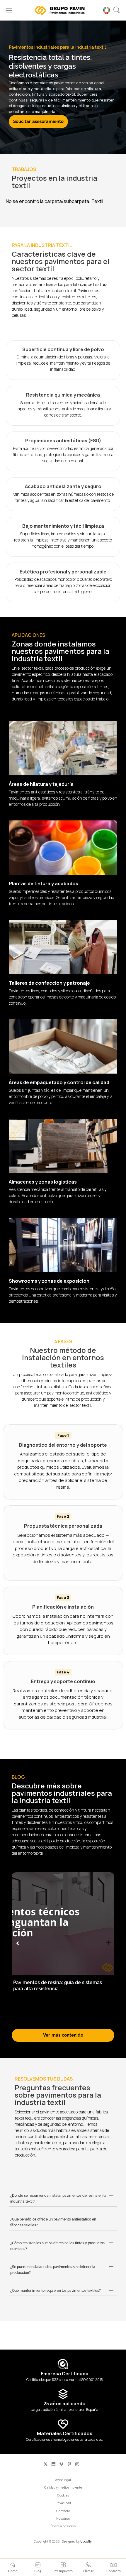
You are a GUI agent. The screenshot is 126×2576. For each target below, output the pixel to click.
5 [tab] (78, 2019)
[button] (117, 10)
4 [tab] (72, 2019)
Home (13, 2571)
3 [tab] (66, 2019)
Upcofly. (86, 2541)
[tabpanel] (63, 1940)
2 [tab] (60, 2019)
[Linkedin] (53, 2464)
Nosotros (63, 2518)
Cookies (63, 2495)
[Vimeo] (61, 2464)
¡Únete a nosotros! (63, 2526)
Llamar (88, 2571)
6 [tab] (84, 2019)
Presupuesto (63, 2571)
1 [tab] (54, 2019)
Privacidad (63, 2503)
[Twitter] (46, 2464)
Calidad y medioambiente (63, 2487)
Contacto (63, 2511)
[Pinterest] (69, 2464)
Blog (38, 2571)
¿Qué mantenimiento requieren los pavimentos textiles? (56, 2291)
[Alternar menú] (9, 10)
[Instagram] (77, 2464)
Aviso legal (63, 2480)
